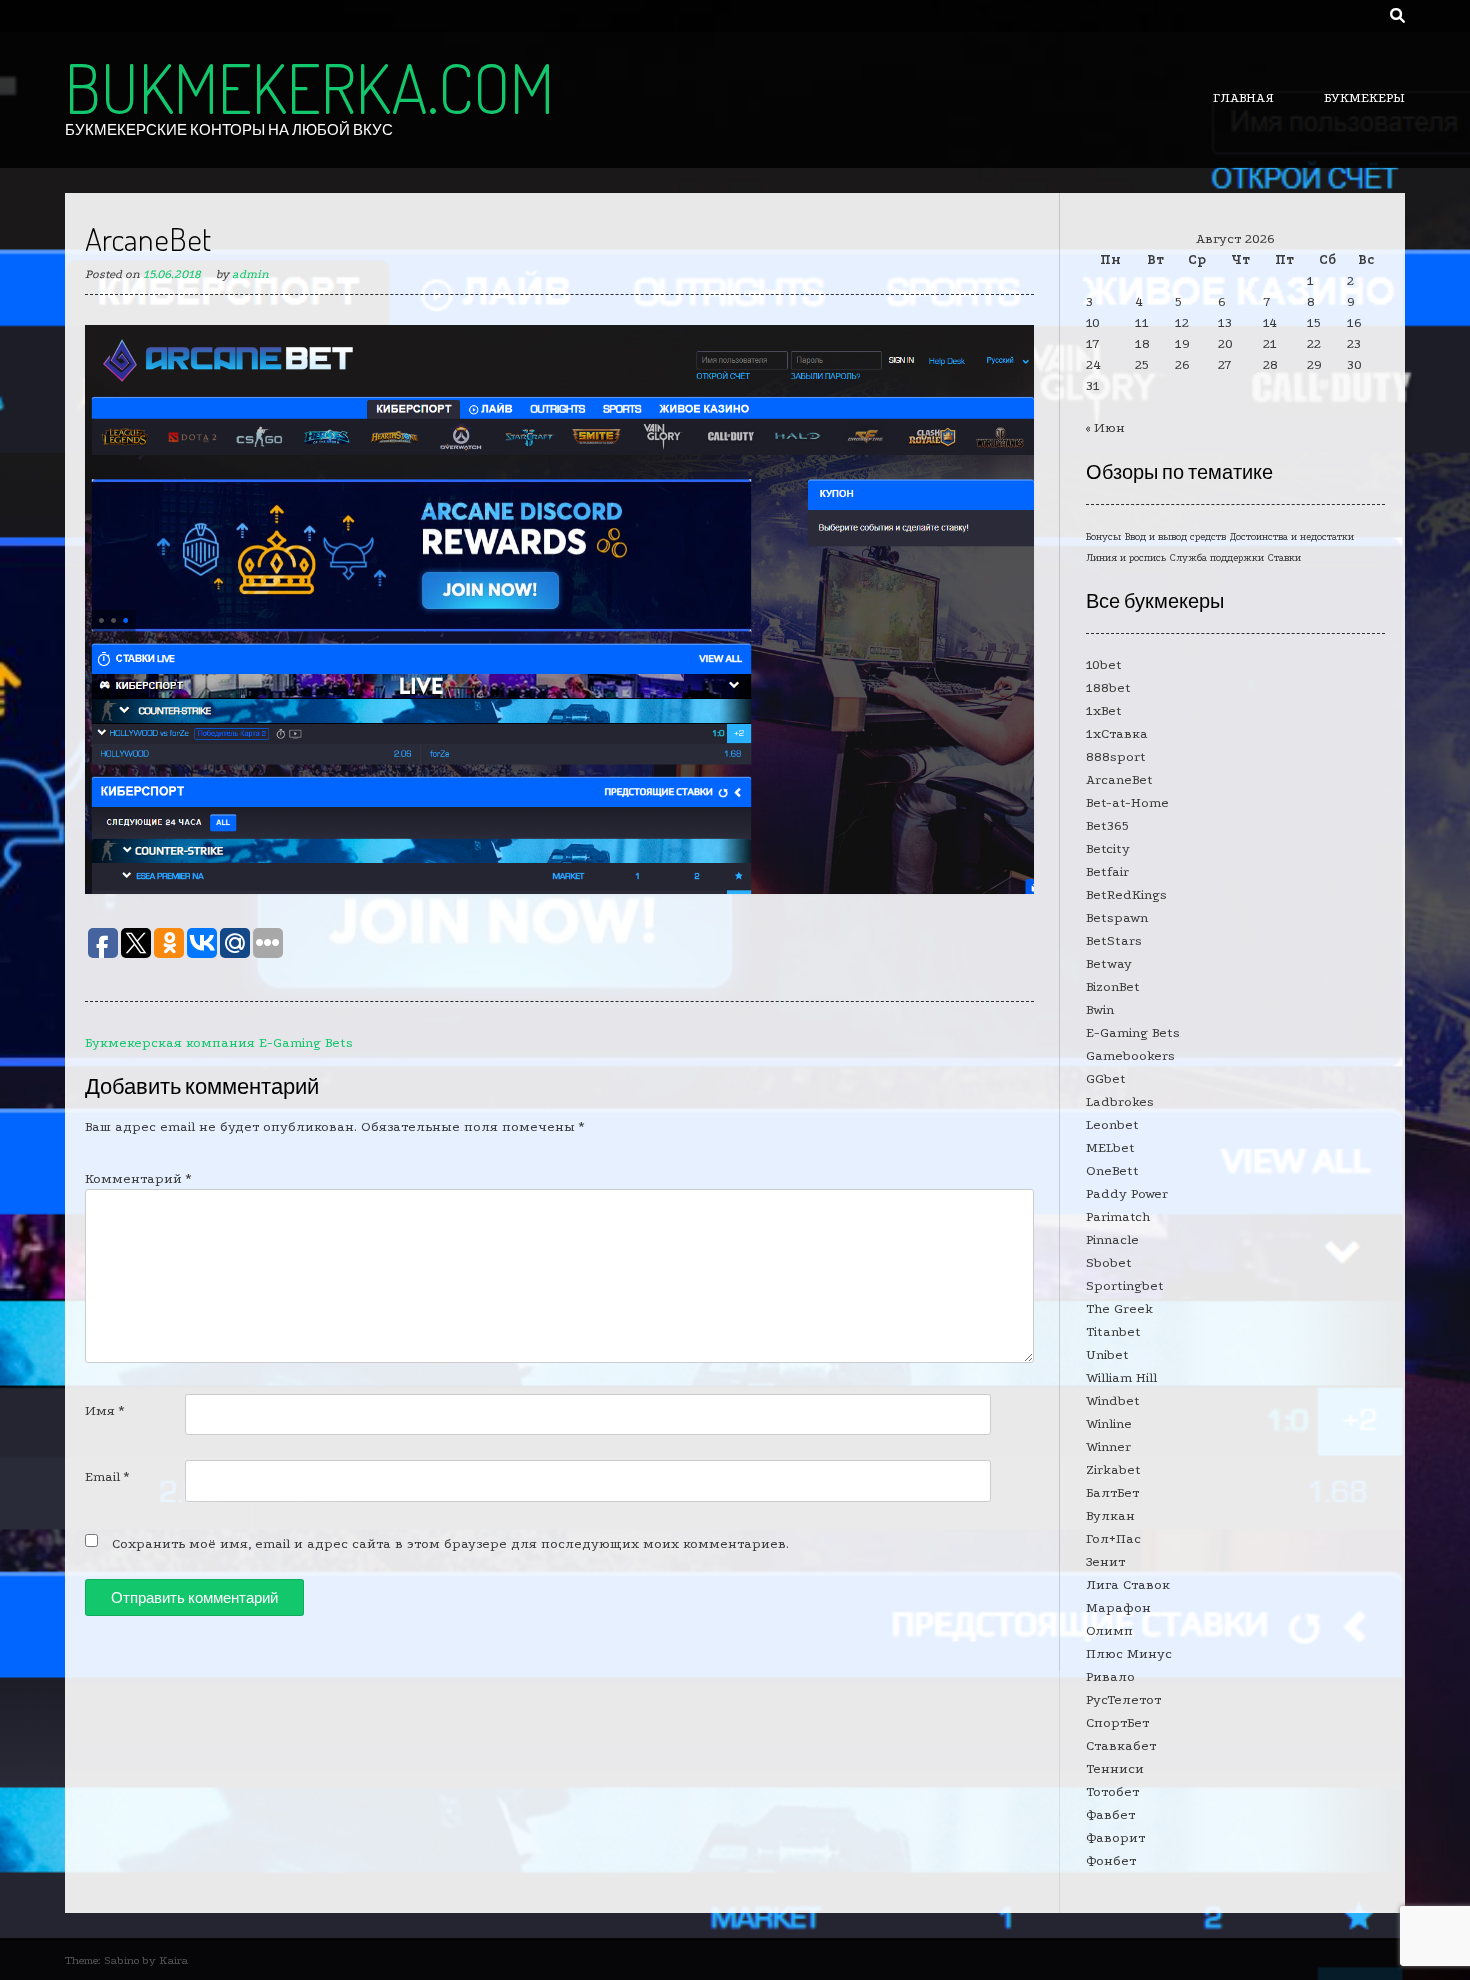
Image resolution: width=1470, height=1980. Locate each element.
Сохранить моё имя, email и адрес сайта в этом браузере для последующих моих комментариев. (450, 1543)
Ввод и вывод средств (1175, 537)
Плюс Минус (1129, 1653)
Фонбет (1111, 1860)
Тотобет (1112, 1791)
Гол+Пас (1113, 1538)
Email (107, 1476)
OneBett (1112, 1170)
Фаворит (1115, 1837)
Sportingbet (1125, 1285)
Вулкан (1110, 1515)
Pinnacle (1112, 1239)
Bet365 (1107, 825)
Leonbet (1112, 1124)
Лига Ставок (1128, 1584)
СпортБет (1117, 1722)
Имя (104, 1410)
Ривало (1110, 1676)
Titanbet (1113, 1331)
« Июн (1105, 427)
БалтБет (1112, 1492)
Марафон (1118, 1607)
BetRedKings (1126, 894)
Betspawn (1117, 917)
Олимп (1109, 1630)
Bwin (1100, 1009)
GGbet (1106, 1078)
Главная (1243, 97)
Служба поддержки (1217, 558)
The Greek (1119, 1308)
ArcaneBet (1119, 779)
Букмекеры (1364, 97)
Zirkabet (1113, 1469)
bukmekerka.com (309, 87)
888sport (1116, 756)
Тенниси (1115, 1768)
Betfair (1107, 871)
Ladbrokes (1120, 1101)
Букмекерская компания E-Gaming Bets (219, 1042)
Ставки (1284, 558)
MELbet (1110, 1147)
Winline (1109, 1423)
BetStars (1114, 940)
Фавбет (1110, 1814)
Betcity (1108, 848)
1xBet (1104, 710)
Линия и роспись (1126, 558)
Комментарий (138, 1178)
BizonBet (1113, 986)
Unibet (1107, 1354)
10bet (1104, 664)
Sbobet (1109, 1262)
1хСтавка (1117, 733)
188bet (1108, 687)
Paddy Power (1127, 1193)
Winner (1108, 1446)
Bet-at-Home (1127, 802)
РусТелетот (1123, 1699)
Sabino (121, 1960)
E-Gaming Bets (1133, 1032)
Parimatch (1118, 1216)
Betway (1109, 963)
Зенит (1105, 1561)
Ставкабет (1121, 1745)
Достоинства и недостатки (1292, 537)
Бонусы (1103, 537)
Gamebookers (1130, 1055)
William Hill (1121, 1377)
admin (250, 274)
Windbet (1113, 1400)
